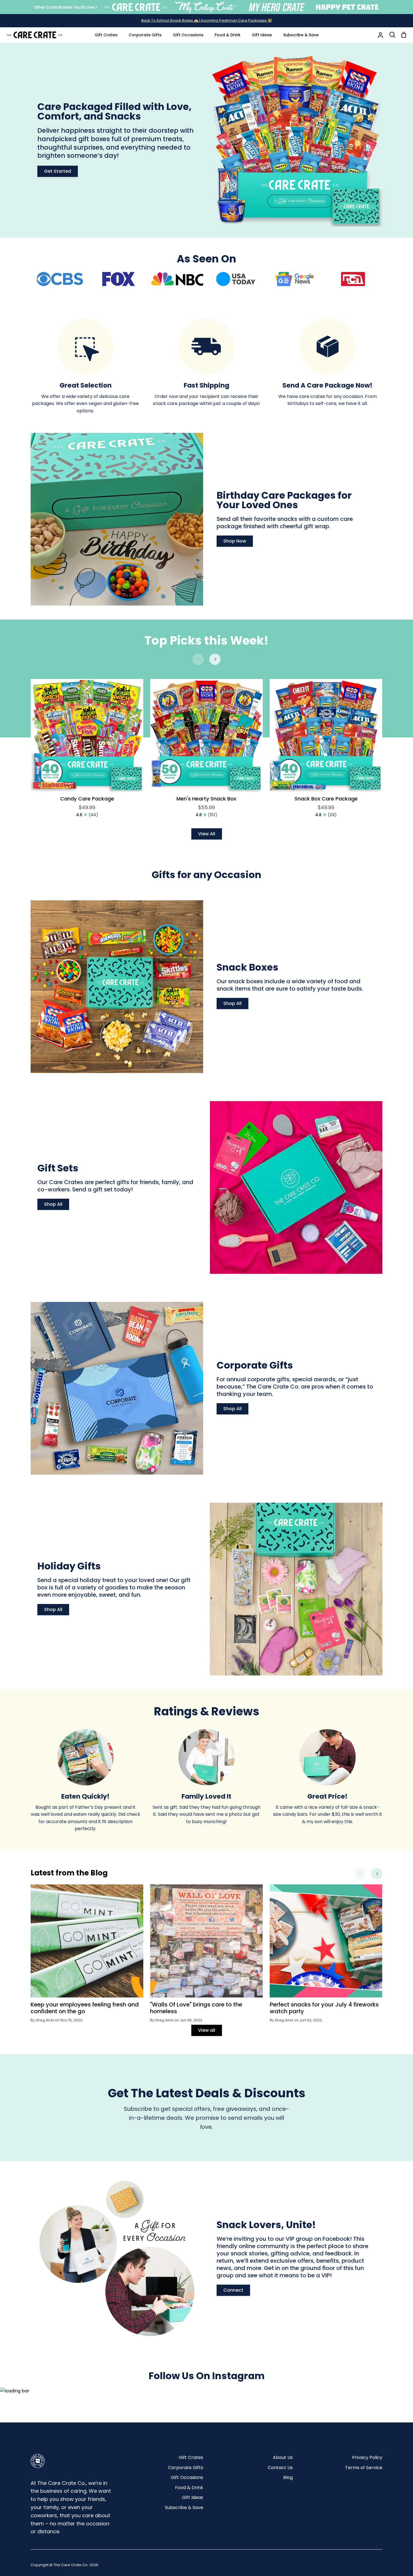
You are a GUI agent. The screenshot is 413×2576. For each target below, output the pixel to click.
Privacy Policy (367, 2457)
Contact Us (280, 2468)
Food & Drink (189, 2488)
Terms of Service (364, 2468)
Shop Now (235, 541)
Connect (233, 2290)
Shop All (232, 1003)
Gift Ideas (193, 2497)
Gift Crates (191, 2457)
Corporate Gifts (186, 2468)
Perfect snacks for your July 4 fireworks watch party (324, 2008)
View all (207, 2030)
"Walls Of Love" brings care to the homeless (196, 2008)
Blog (288, 2477)
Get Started (58, 171)
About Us (283, 2457)
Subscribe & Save (184, 2508)
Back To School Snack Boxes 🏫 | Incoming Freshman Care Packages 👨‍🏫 (207, 20)
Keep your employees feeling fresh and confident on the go (85, 2008)
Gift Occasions (187, 2477)
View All (207, 834)
